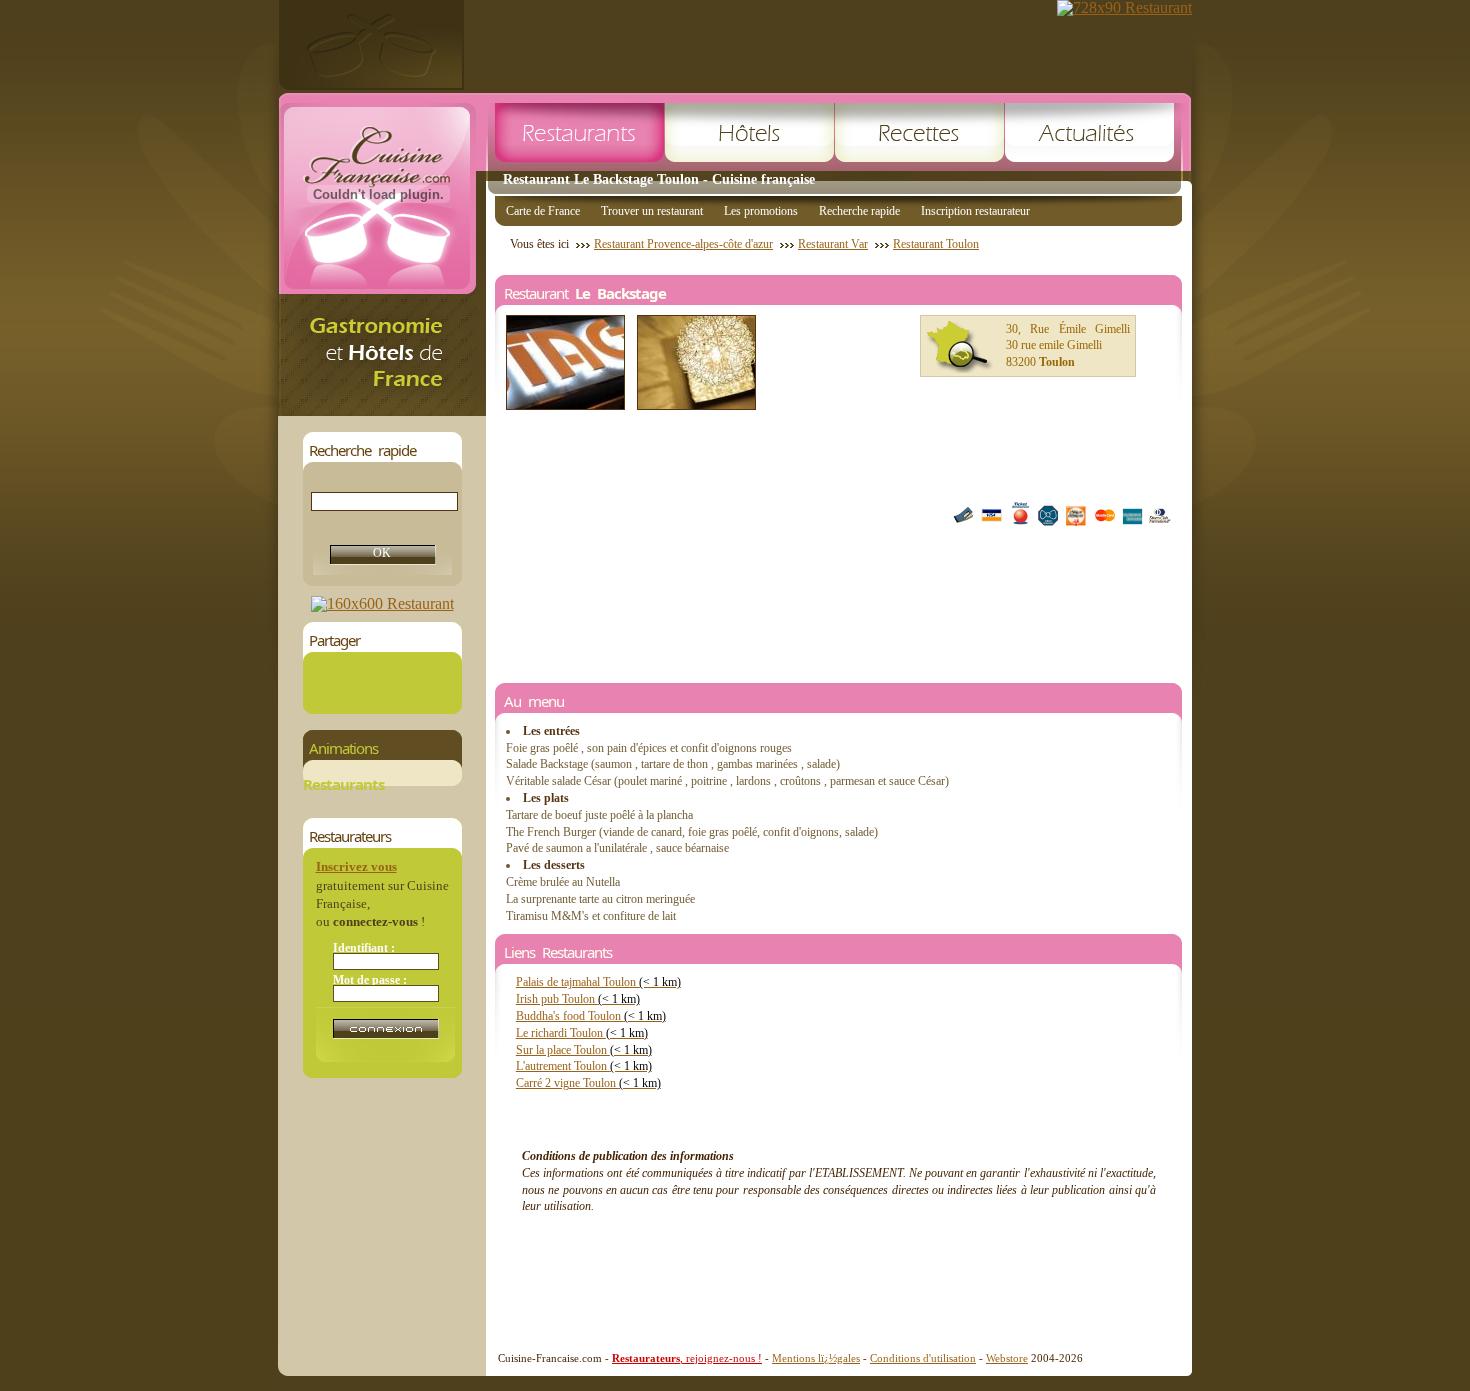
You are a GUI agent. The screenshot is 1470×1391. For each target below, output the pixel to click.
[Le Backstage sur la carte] (960, 347)
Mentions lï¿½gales (816, 1358)
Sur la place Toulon (584, 1050)
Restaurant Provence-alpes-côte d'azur (683, 244)
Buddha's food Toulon (591, 1016)
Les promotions (761, 211)
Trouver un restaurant (652, 211)
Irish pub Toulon (578, 999)
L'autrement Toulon (584, 1066)
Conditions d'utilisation (923, 1358)
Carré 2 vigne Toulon (588, 1083)
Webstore (1007, 1358)
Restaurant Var (833, 244)
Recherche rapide (859, 211)
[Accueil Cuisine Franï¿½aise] (382, 410)
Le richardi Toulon (582, 1033)
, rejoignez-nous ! (687, 1358)
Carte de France (543, 211)
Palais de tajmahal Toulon (598, 982)
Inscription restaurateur (975, 211)
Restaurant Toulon (936, 244)
